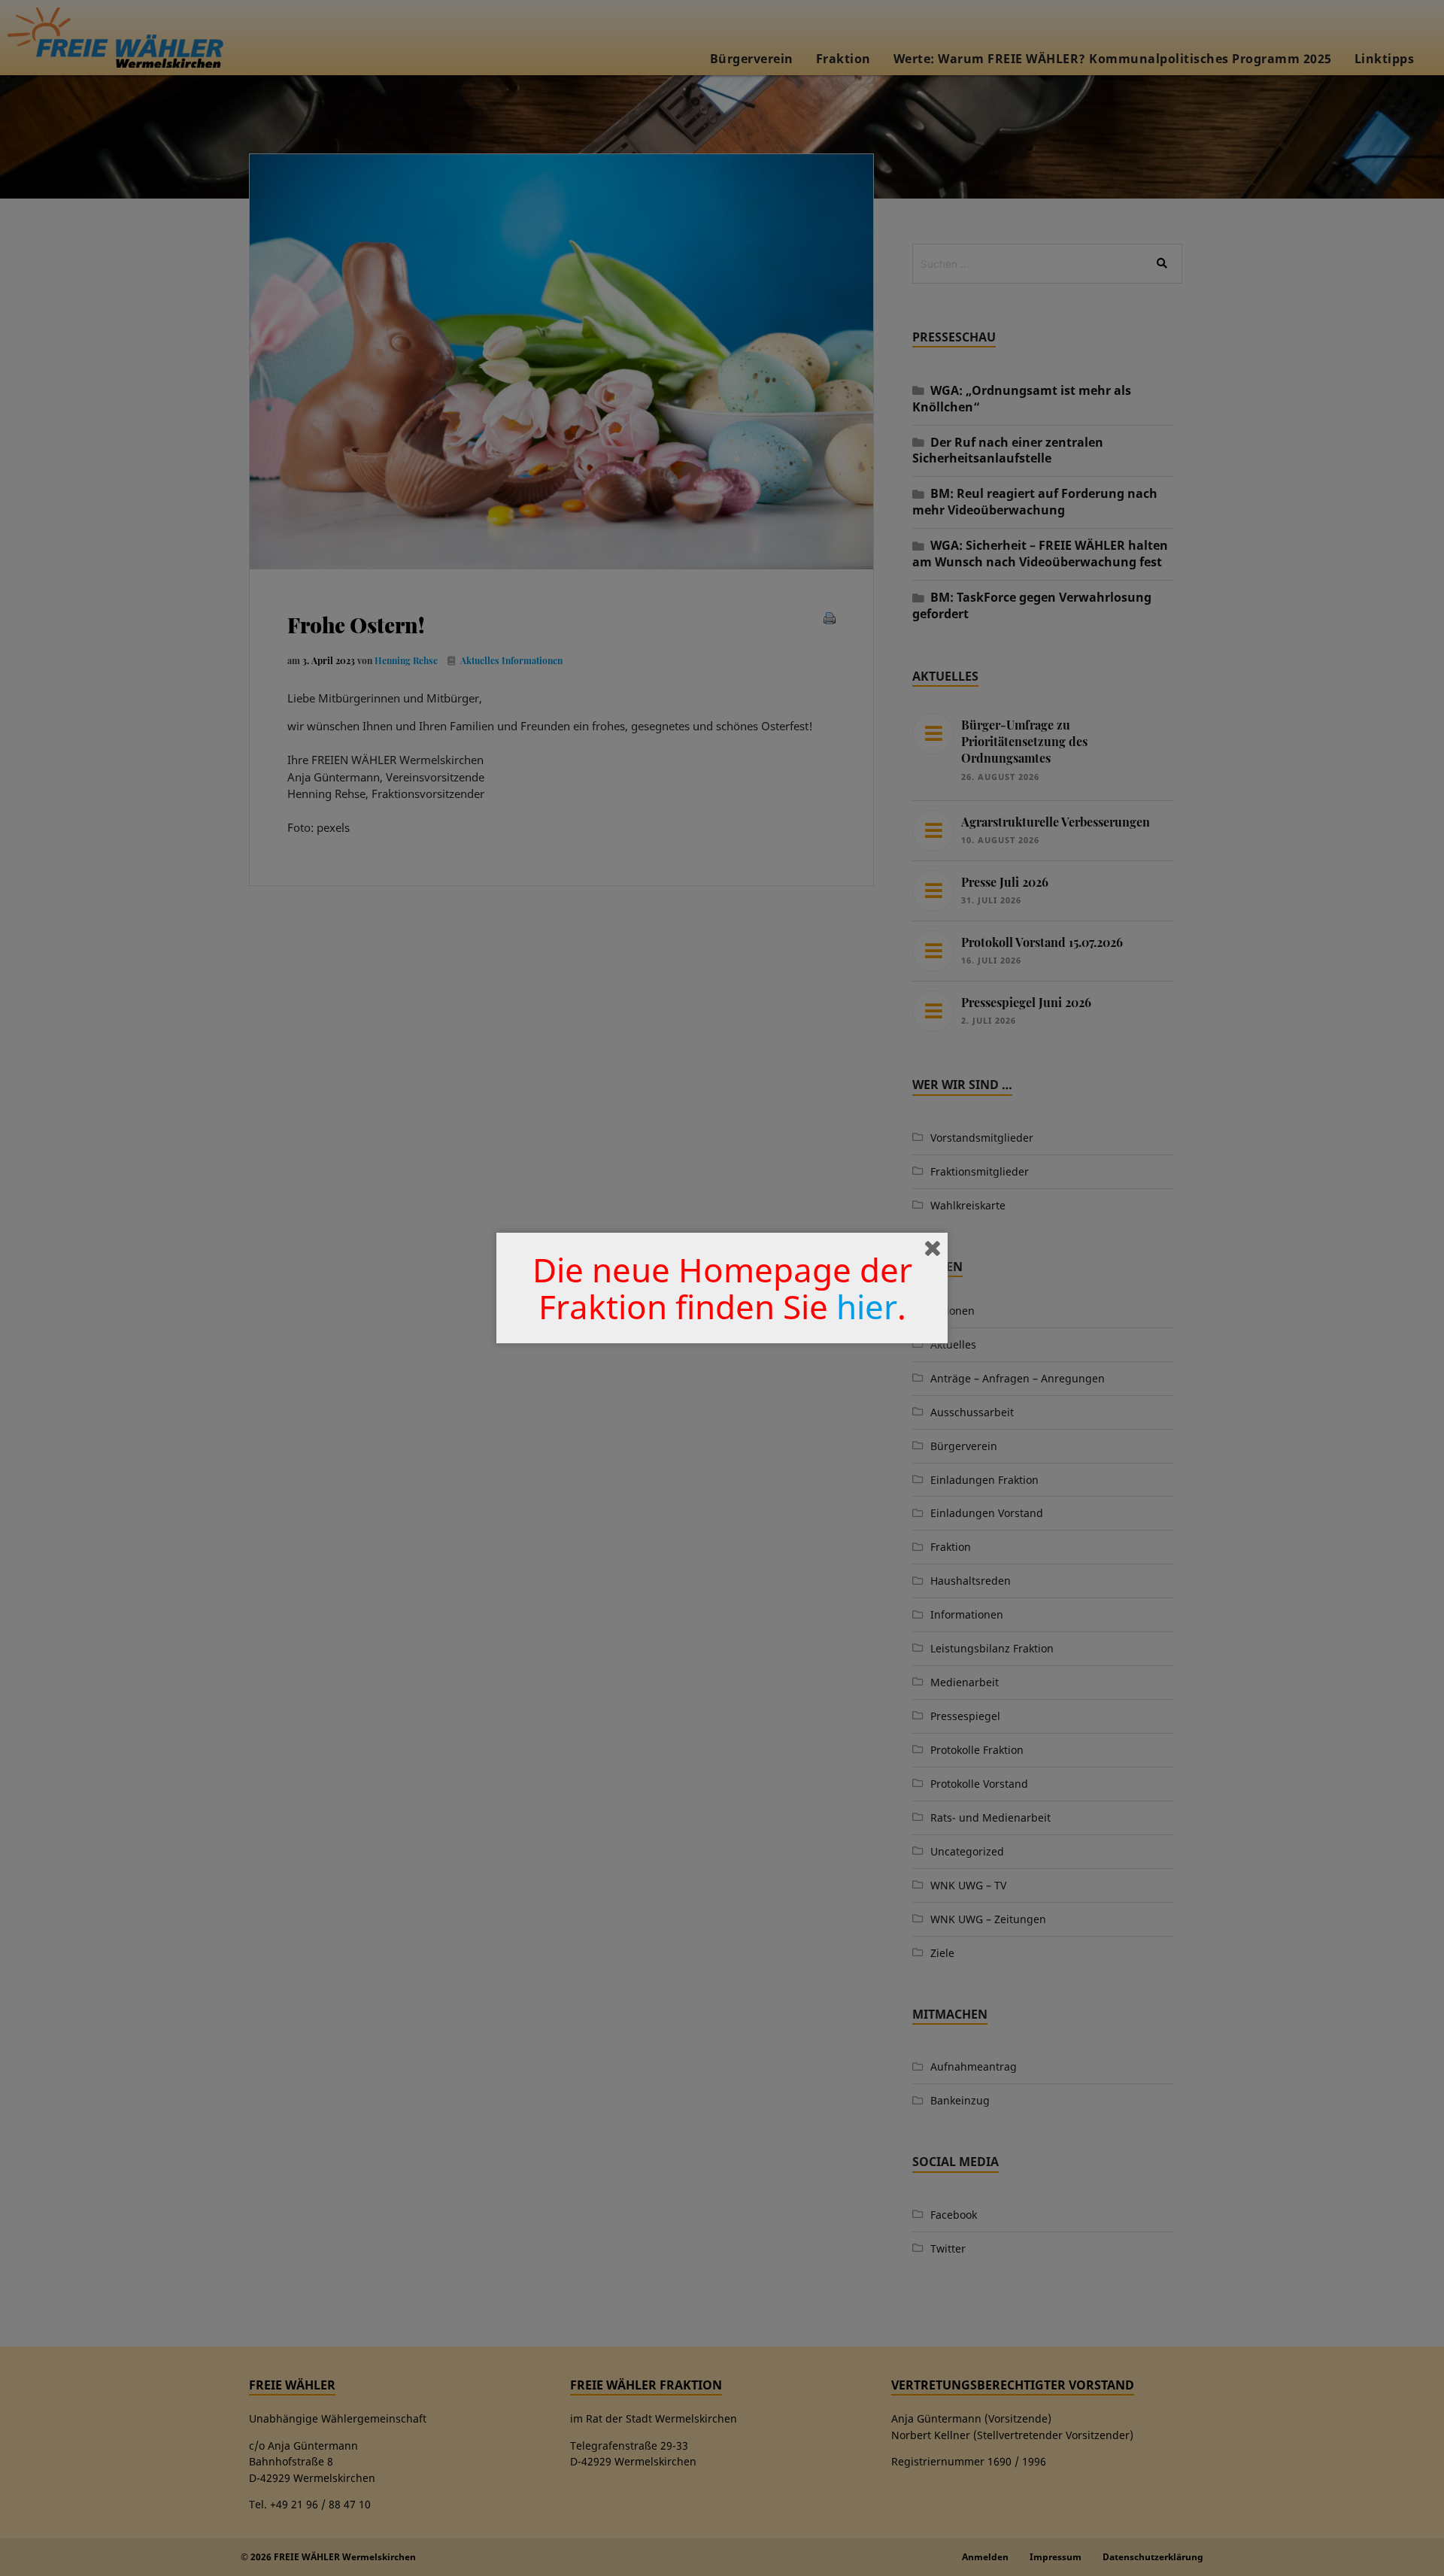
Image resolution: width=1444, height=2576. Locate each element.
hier (867, 1306)
